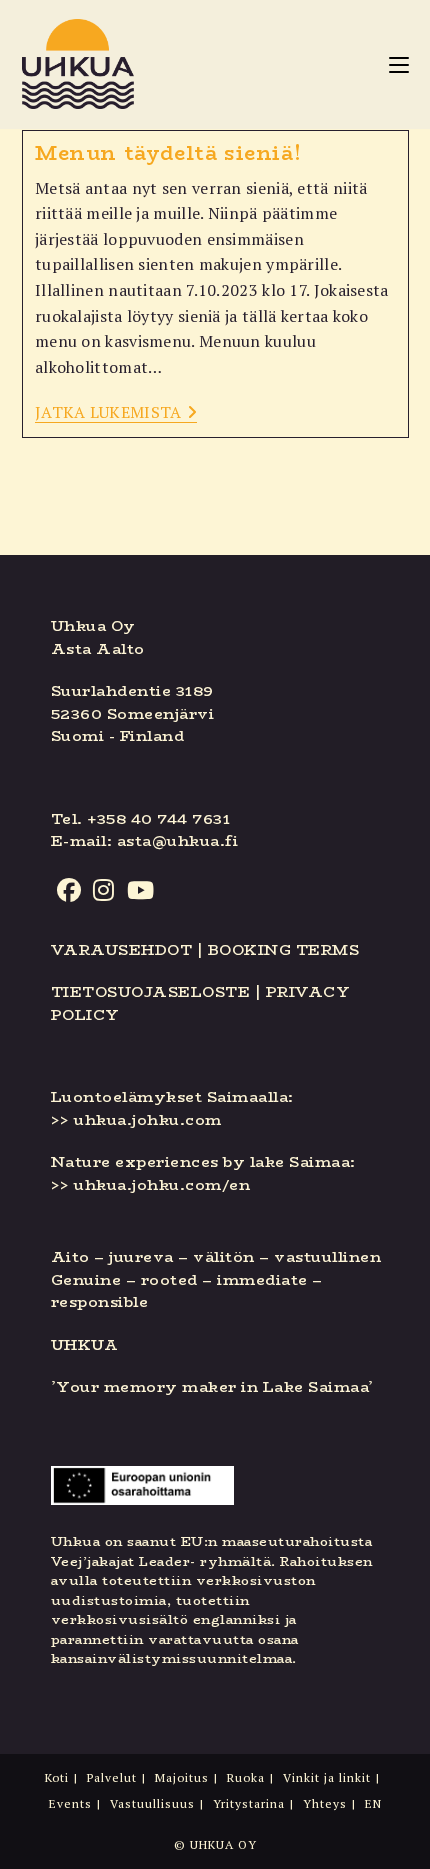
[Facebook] (69, 891)
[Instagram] (104, 891)
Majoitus (182, 1777)
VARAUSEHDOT (122, 949)
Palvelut (112, 1777)
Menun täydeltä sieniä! (168, 152)
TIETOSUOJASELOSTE (151, 991)
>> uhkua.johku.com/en (151, 1184)
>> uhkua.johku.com (136, 1119)
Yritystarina (249, 1803)
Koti (57, 1777)
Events (70, 1803)
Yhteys (325, 1803)
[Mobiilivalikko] (399, 64)
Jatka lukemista (116, 413)
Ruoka (246, 1777)
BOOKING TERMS (284, 949)
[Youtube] (141, 891)
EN (373, 1803)
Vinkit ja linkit (327, 1777)
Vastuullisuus (152, 1803)
